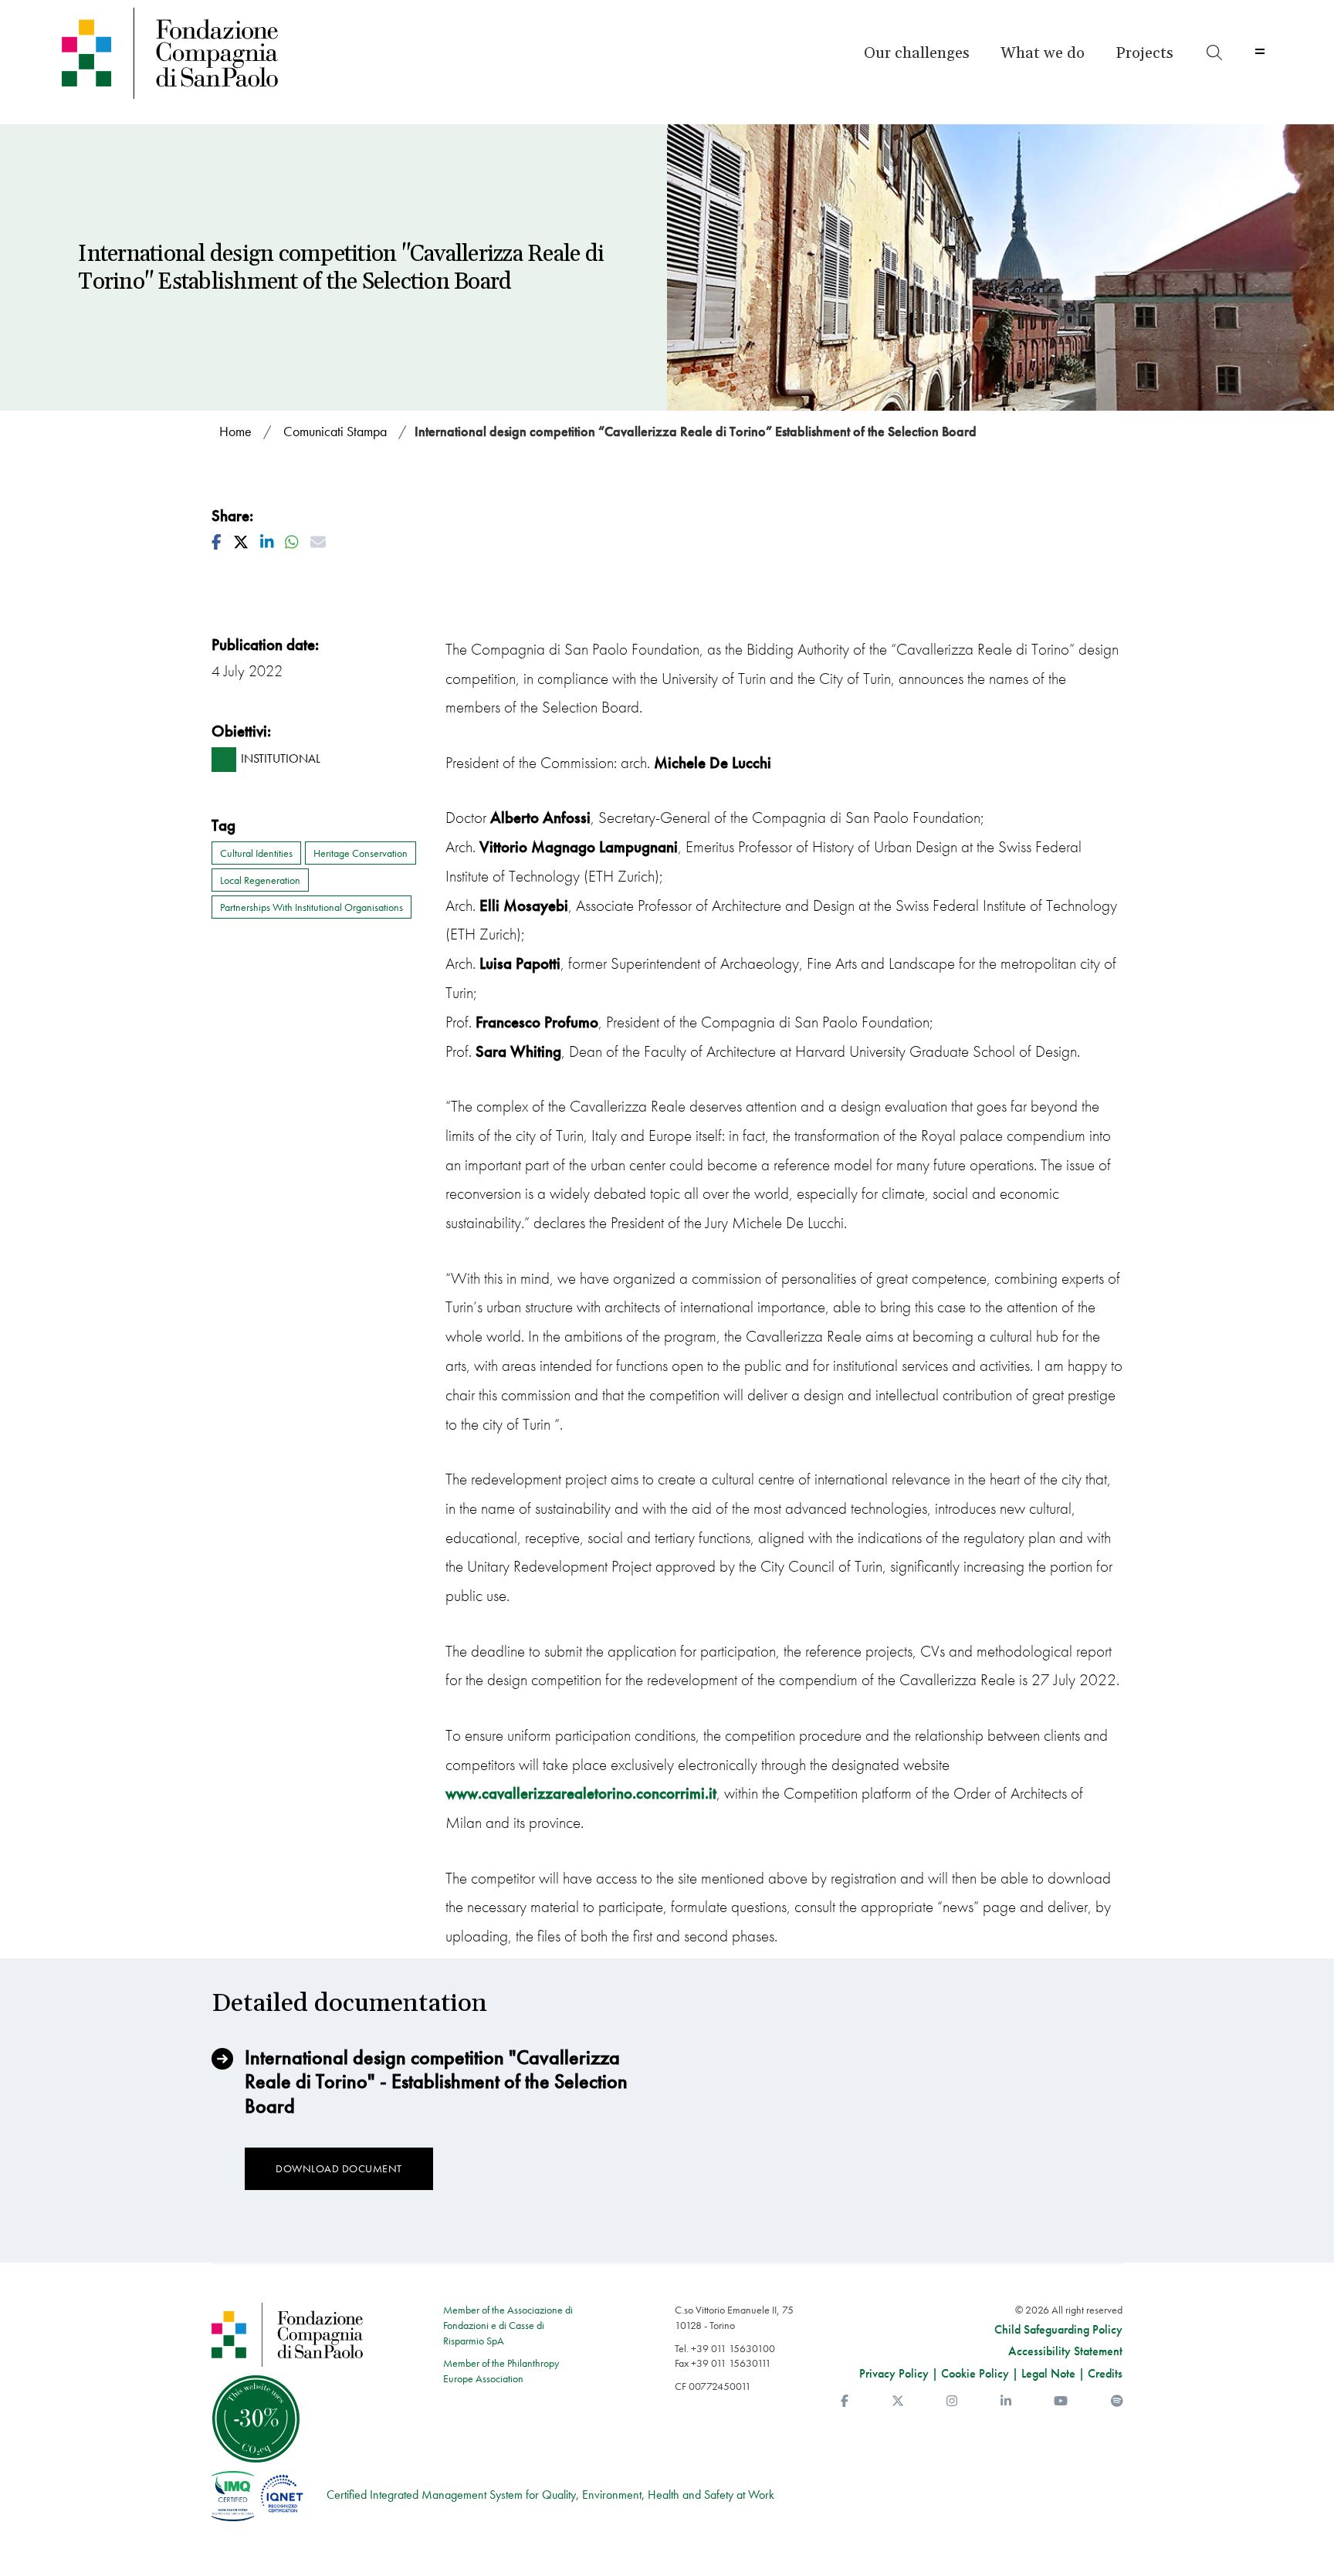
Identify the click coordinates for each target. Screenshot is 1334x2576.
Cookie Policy (975, 2373)
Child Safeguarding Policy (1058, 2330)
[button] (917, 53)
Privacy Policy (894, 2373)
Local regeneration (260, 880)
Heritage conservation (361, 853)
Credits (1105, 2373)
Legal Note (1048, 2373)
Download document (339, 2168)
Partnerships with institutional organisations (311, 907)
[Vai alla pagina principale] (207, 53)
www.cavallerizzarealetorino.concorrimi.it (581, 1793)
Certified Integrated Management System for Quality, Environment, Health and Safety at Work (550, 2495)
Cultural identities (256, 853)
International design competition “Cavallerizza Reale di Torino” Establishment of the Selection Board (696, 431)
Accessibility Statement (1065, 2351)
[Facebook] (845, 2401)
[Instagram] (952, 2401)
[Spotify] (1117, 2401)
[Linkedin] (1006, 2401)
